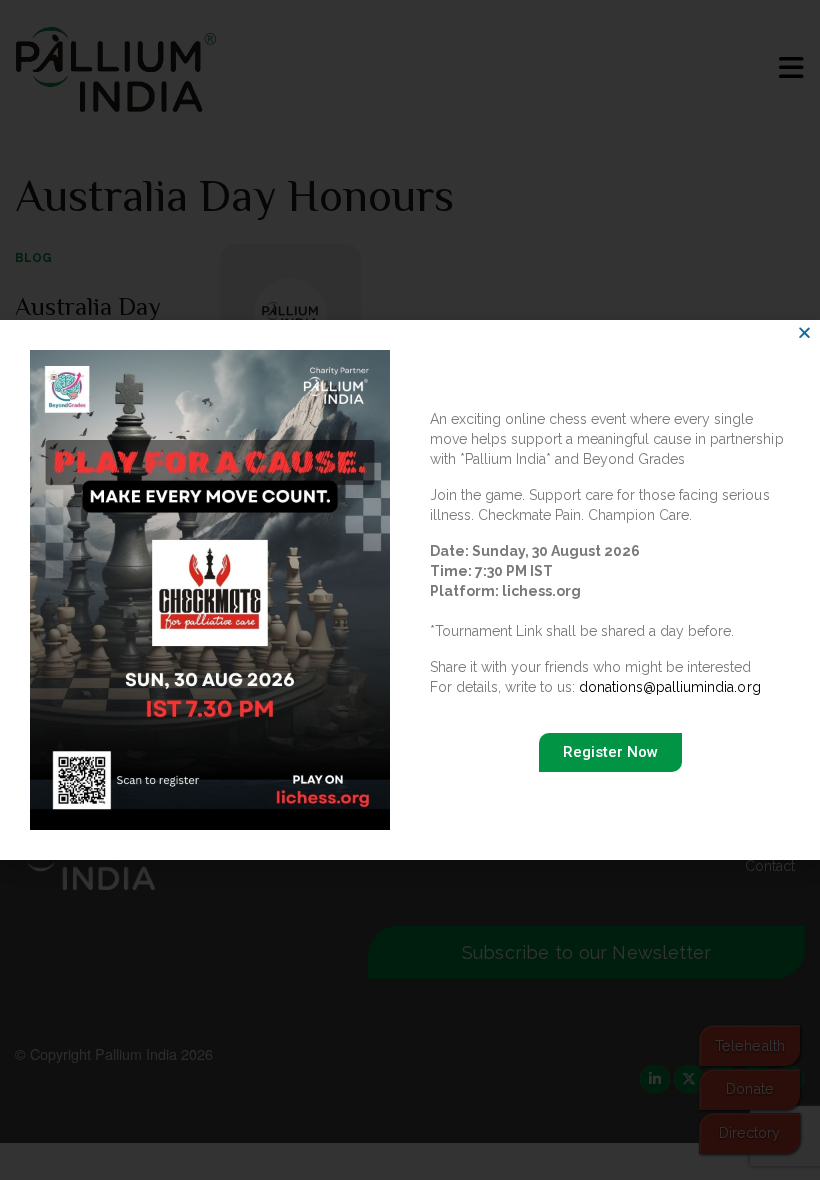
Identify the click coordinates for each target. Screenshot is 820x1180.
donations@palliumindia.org (669, 687)
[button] (804, 332)
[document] (410, 590)
